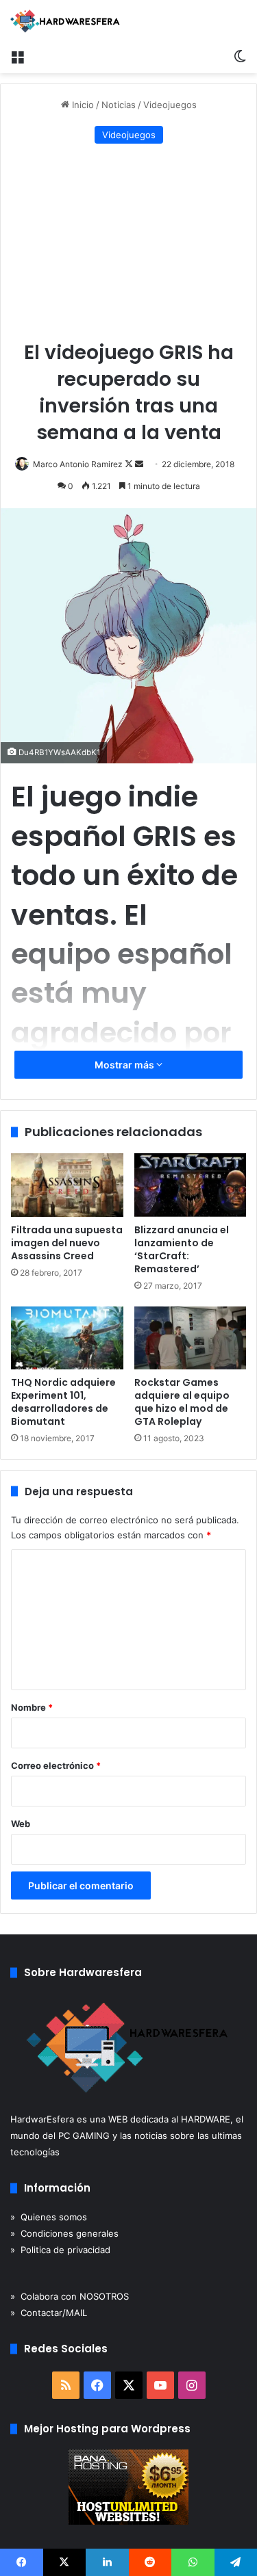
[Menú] (17, 56)
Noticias (119, 105)
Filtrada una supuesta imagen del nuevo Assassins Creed (67, 1243)
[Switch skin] (240, 56)
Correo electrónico (56, 1765)
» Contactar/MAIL (49, 2313)
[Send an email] (139, 464)
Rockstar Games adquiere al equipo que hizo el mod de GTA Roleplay (182, 1402)
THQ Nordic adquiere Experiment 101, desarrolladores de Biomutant (63, 1402)
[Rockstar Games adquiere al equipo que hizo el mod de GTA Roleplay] (191, 1338)
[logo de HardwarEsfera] (65, 21)
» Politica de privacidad (60, 2250)
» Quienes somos (49, 2217)
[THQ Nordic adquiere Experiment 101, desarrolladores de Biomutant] (67, 1338)
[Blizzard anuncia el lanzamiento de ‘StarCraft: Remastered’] (191, 1185)
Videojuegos (170, 105)
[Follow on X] (130, 464)
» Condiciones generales (64, 2233)
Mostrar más (125, 1065)
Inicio (82, 105)
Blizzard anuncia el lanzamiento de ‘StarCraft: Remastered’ (182, 1249)
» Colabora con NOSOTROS (70, 2296)
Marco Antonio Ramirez (78, 464)
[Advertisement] (128, 243)
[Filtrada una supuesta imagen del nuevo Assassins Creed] (67, 1185)
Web (21, 1824)
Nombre (32, 1707)
